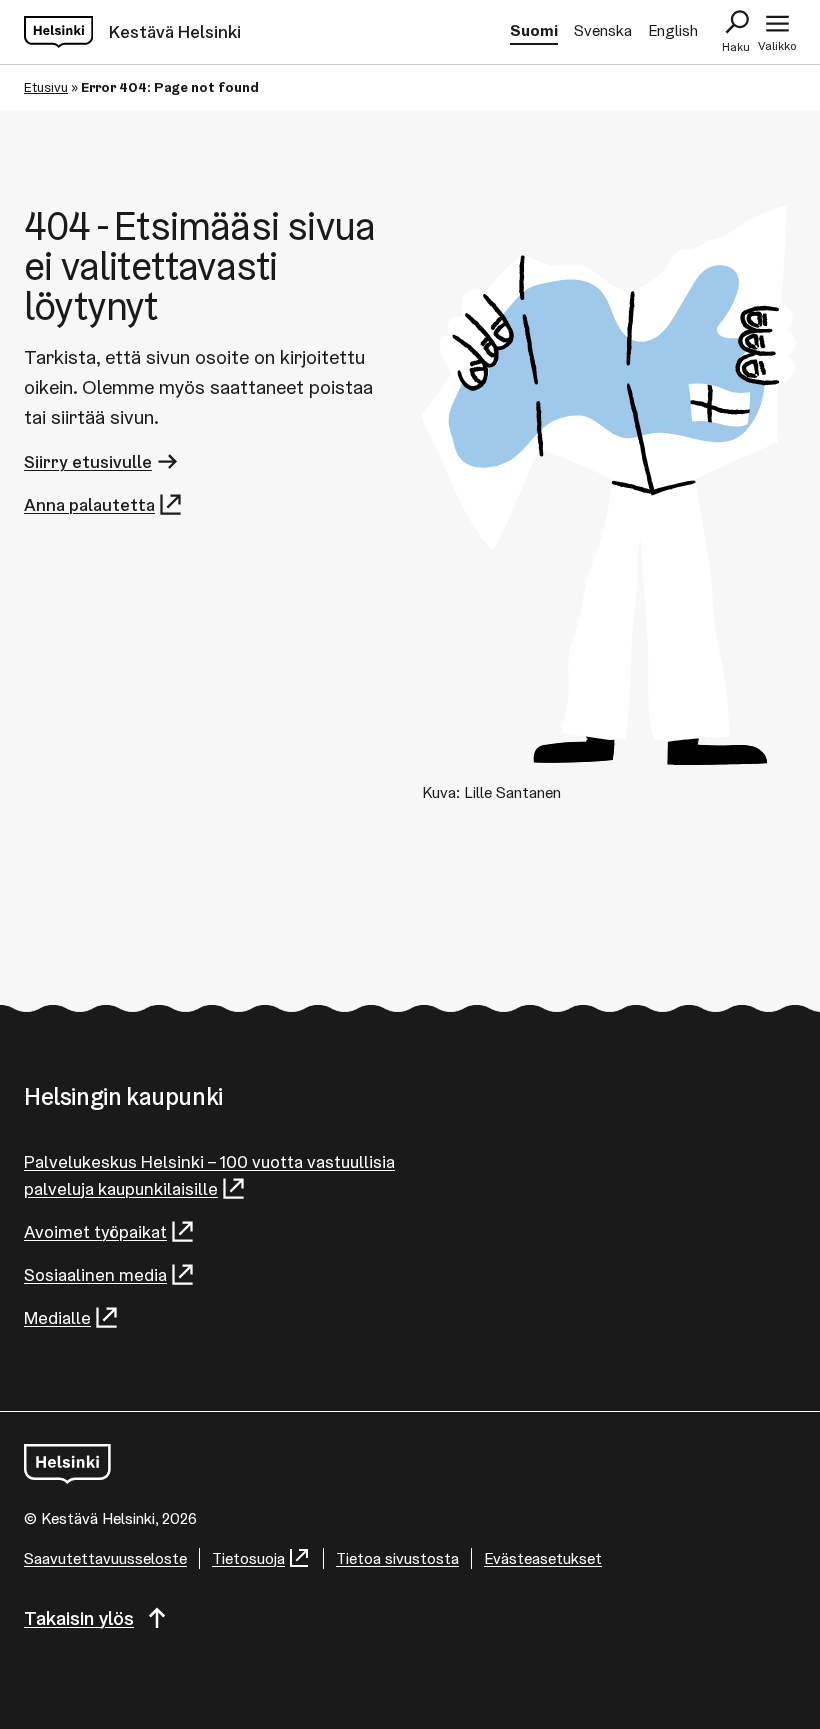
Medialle (57, 1317)
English (673, 30)
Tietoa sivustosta (397, 1558)
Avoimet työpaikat (95, 1231)
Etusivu (46, 87)
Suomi (534, 30)
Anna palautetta (89, 504)
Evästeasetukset (543, 1558)
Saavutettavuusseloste (105, 1558)
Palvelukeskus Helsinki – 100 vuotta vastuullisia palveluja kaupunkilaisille (209, 1175)
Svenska (603, 30)
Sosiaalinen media (95, 1274)
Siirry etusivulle (88, 461)
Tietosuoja (248, 1558)
